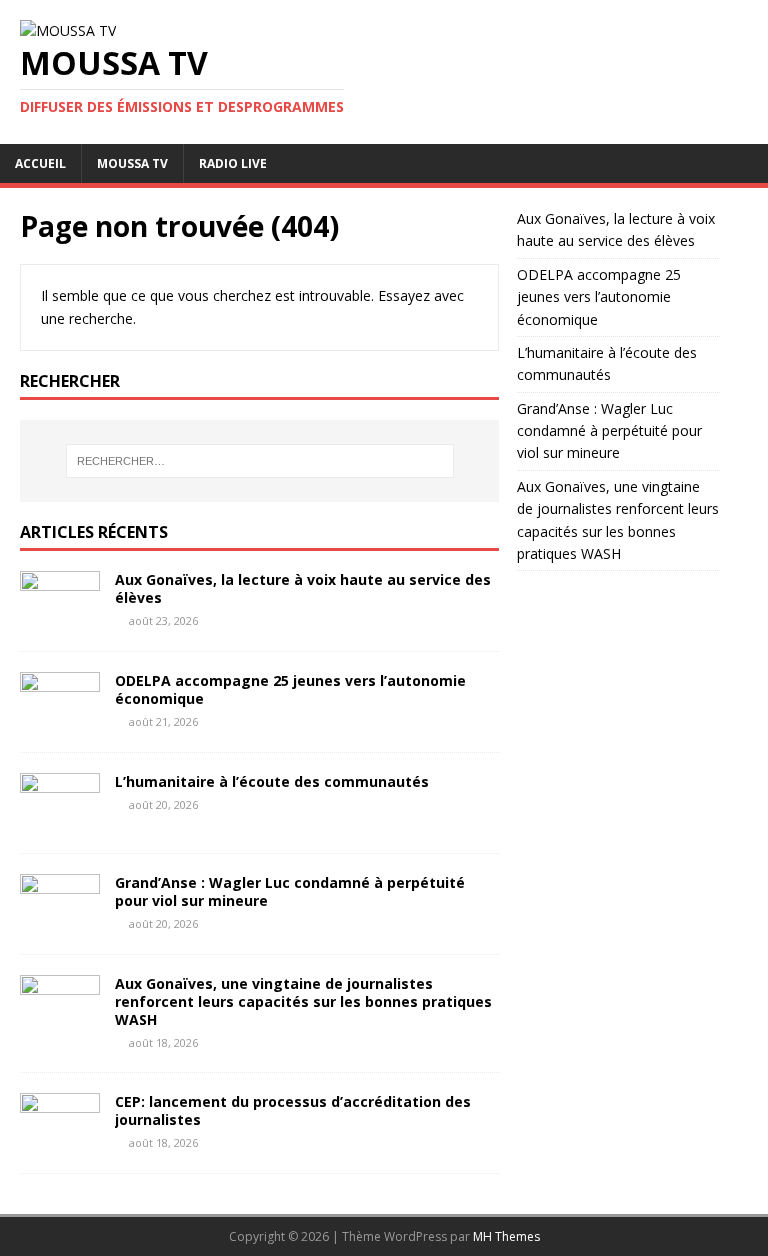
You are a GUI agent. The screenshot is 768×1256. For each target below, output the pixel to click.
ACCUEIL (40, 163)
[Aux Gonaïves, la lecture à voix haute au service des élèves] (60, 618)
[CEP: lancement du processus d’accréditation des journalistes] (60, 1140)
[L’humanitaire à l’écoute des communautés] (60, 820)
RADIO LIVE (233, 163)
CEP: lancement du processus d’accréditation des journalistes (293, 1110)
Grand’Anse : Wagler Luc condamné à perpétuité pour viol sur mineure (290, 891)
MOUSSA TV (132, 163)
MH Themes (506, 1236)
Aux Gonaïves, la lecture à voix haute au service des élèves (303, 588)
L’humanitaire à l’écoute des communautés (272, 781)
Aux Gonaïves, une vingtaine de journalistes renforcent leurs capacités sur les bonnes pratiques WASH (303, 1001)
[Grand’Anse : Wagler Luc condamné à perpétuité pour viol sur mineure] (60, 921)
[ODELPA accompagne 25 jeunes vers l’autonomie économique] (60, 719)
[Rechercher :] (259, 461)
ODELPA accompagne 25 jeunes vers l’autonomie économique (290, 689)
